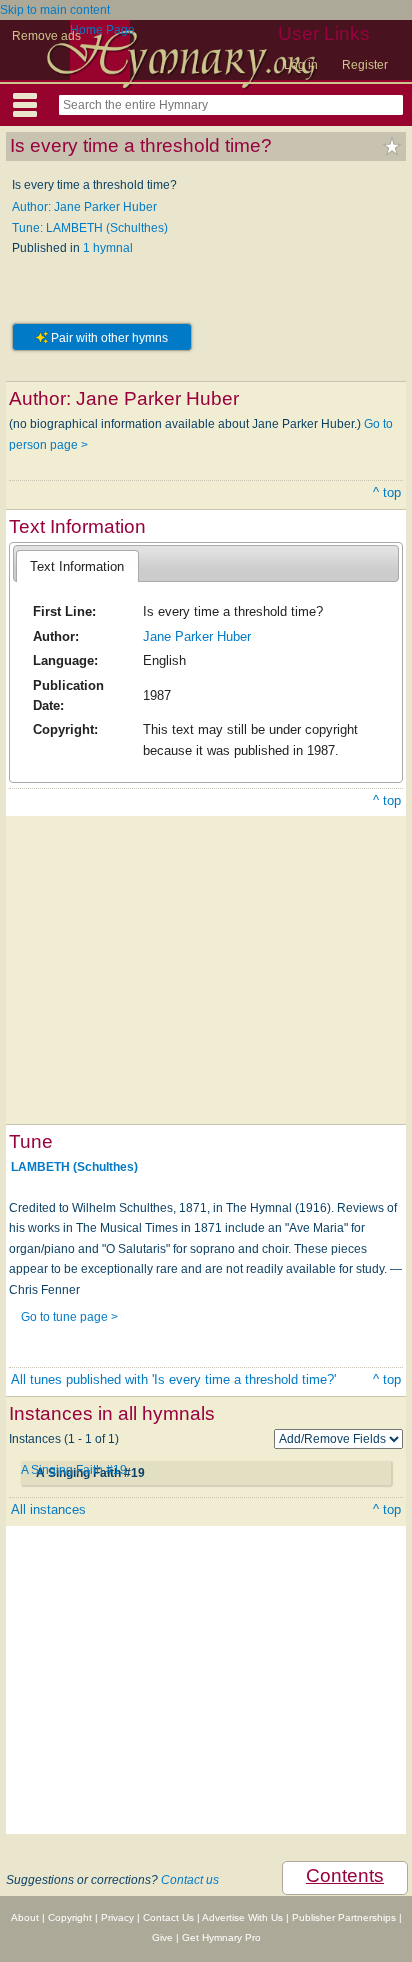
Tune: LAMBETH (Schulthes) (90, 228)
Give (162, 1937)
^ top (387, 492)
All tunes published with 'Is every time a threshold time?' (173, 1379)
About (25, 1917)
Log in (301, 65)
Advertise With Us (242, 1917)
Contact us (190, 1880)
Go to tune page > (69, 1317)
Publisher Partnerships (344, 1917)
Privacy (117, 1917)
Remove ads (46, 36)
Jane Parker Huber (197, 636)
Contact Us (168, 1917)
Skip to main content (55, 10)
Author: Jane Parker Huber (84, 207)
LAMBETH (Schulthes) (74, 1167)
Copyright (70, 1917)
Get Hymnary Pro (221, 1937)
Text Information (77, 566)
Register (365, 65)
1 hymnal (108, 248)
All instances (48, 1509)
